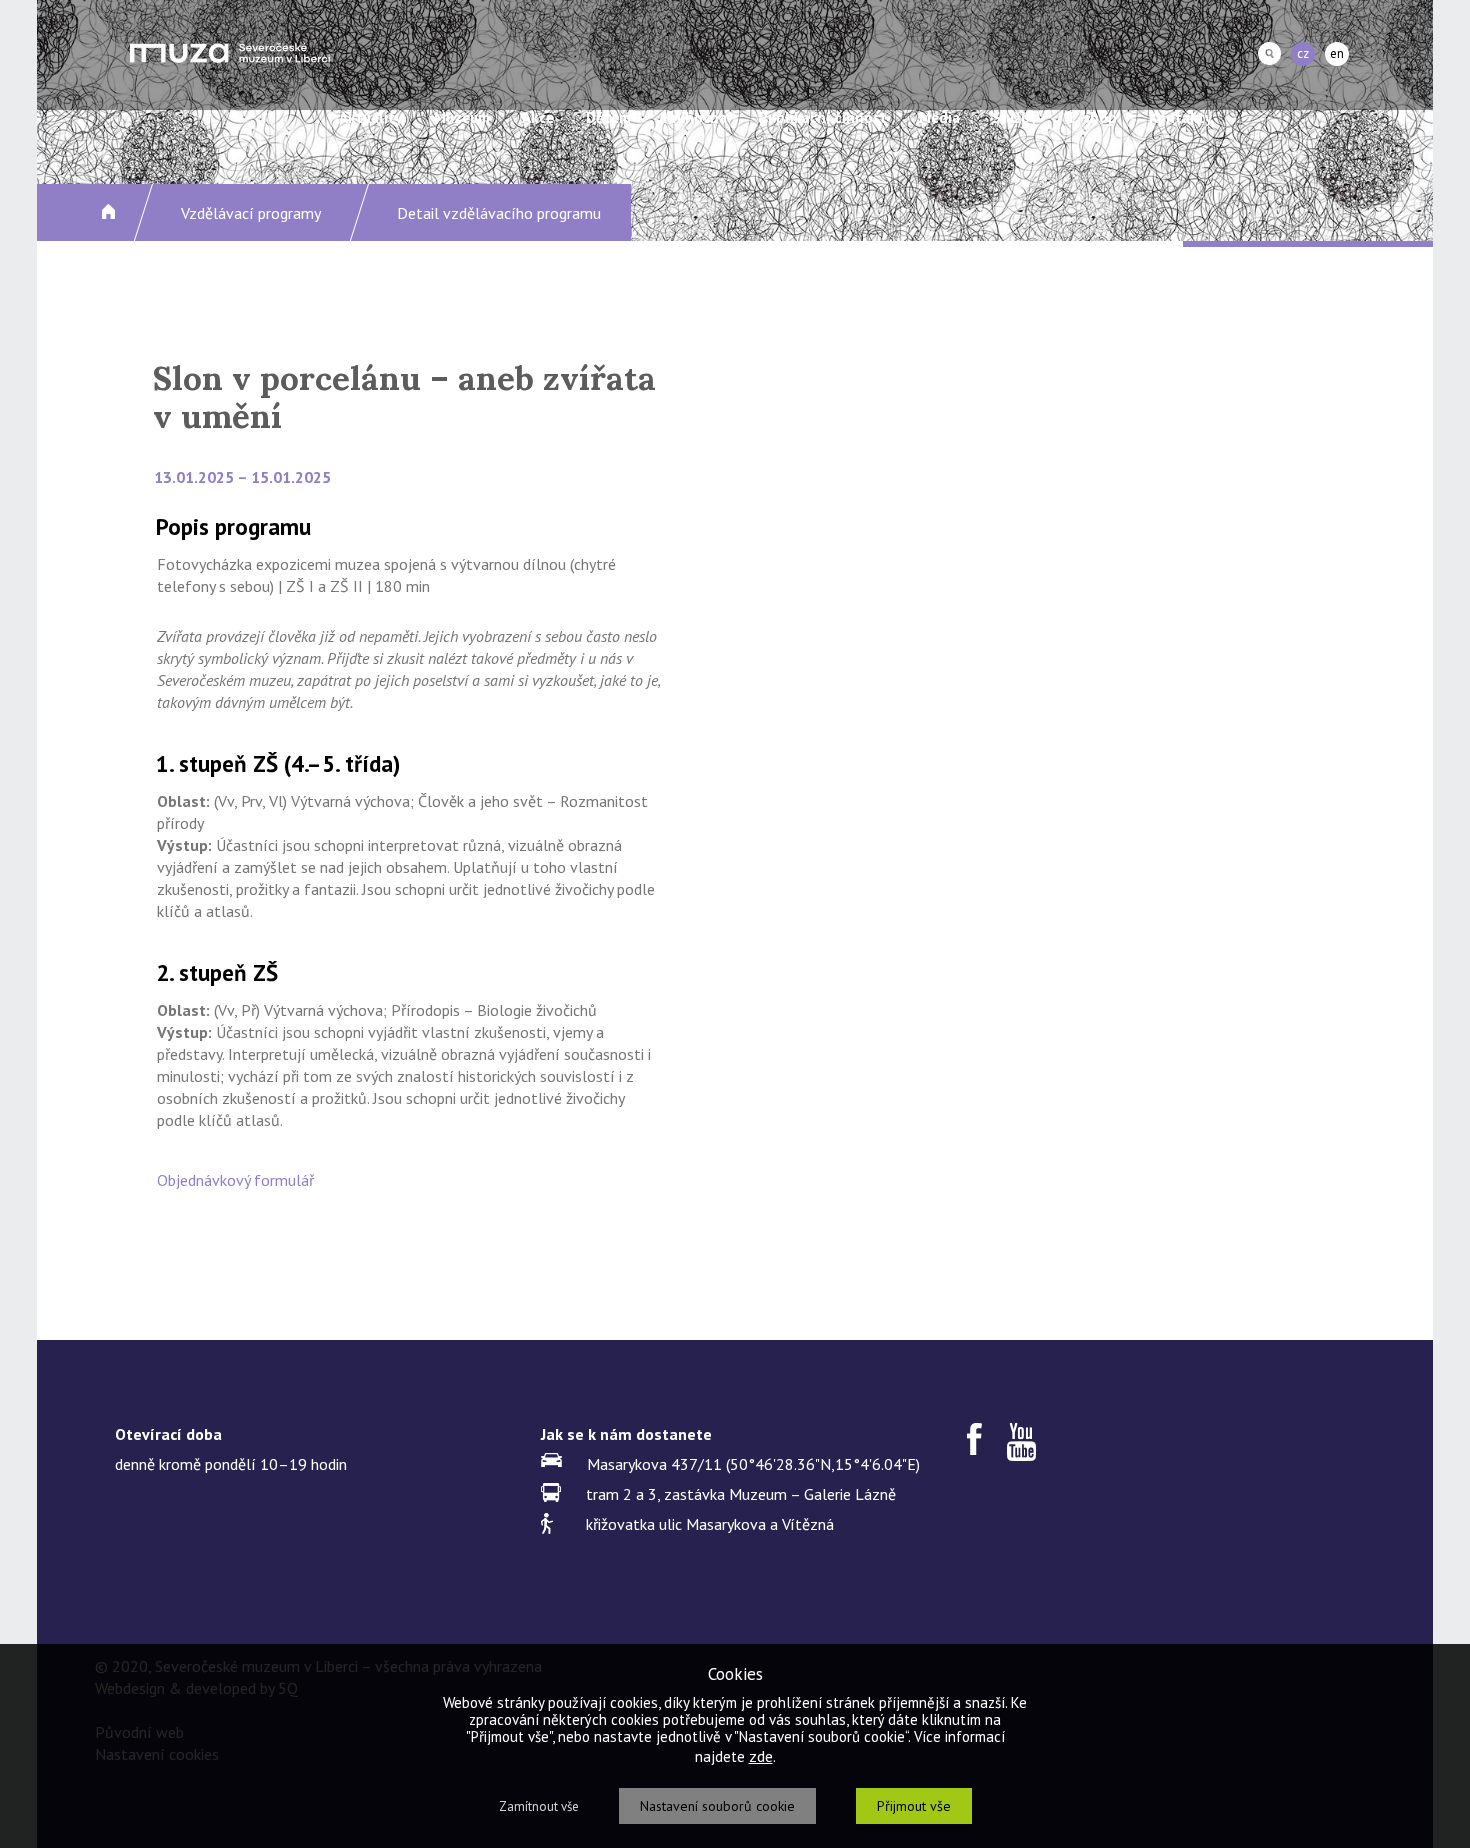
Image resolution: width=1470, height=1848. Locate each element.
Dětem (608, 117)
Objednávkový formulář (235, 1180)
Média (939, 117)
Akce (538, 117)
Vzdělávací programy (251, 213)
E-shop (1093, 117)
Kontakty (1180, 117)
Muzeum (462, 117)
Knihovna (695, 117)
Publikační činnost (823, 117)
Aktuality (370, 117)
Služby (1014, 117)
